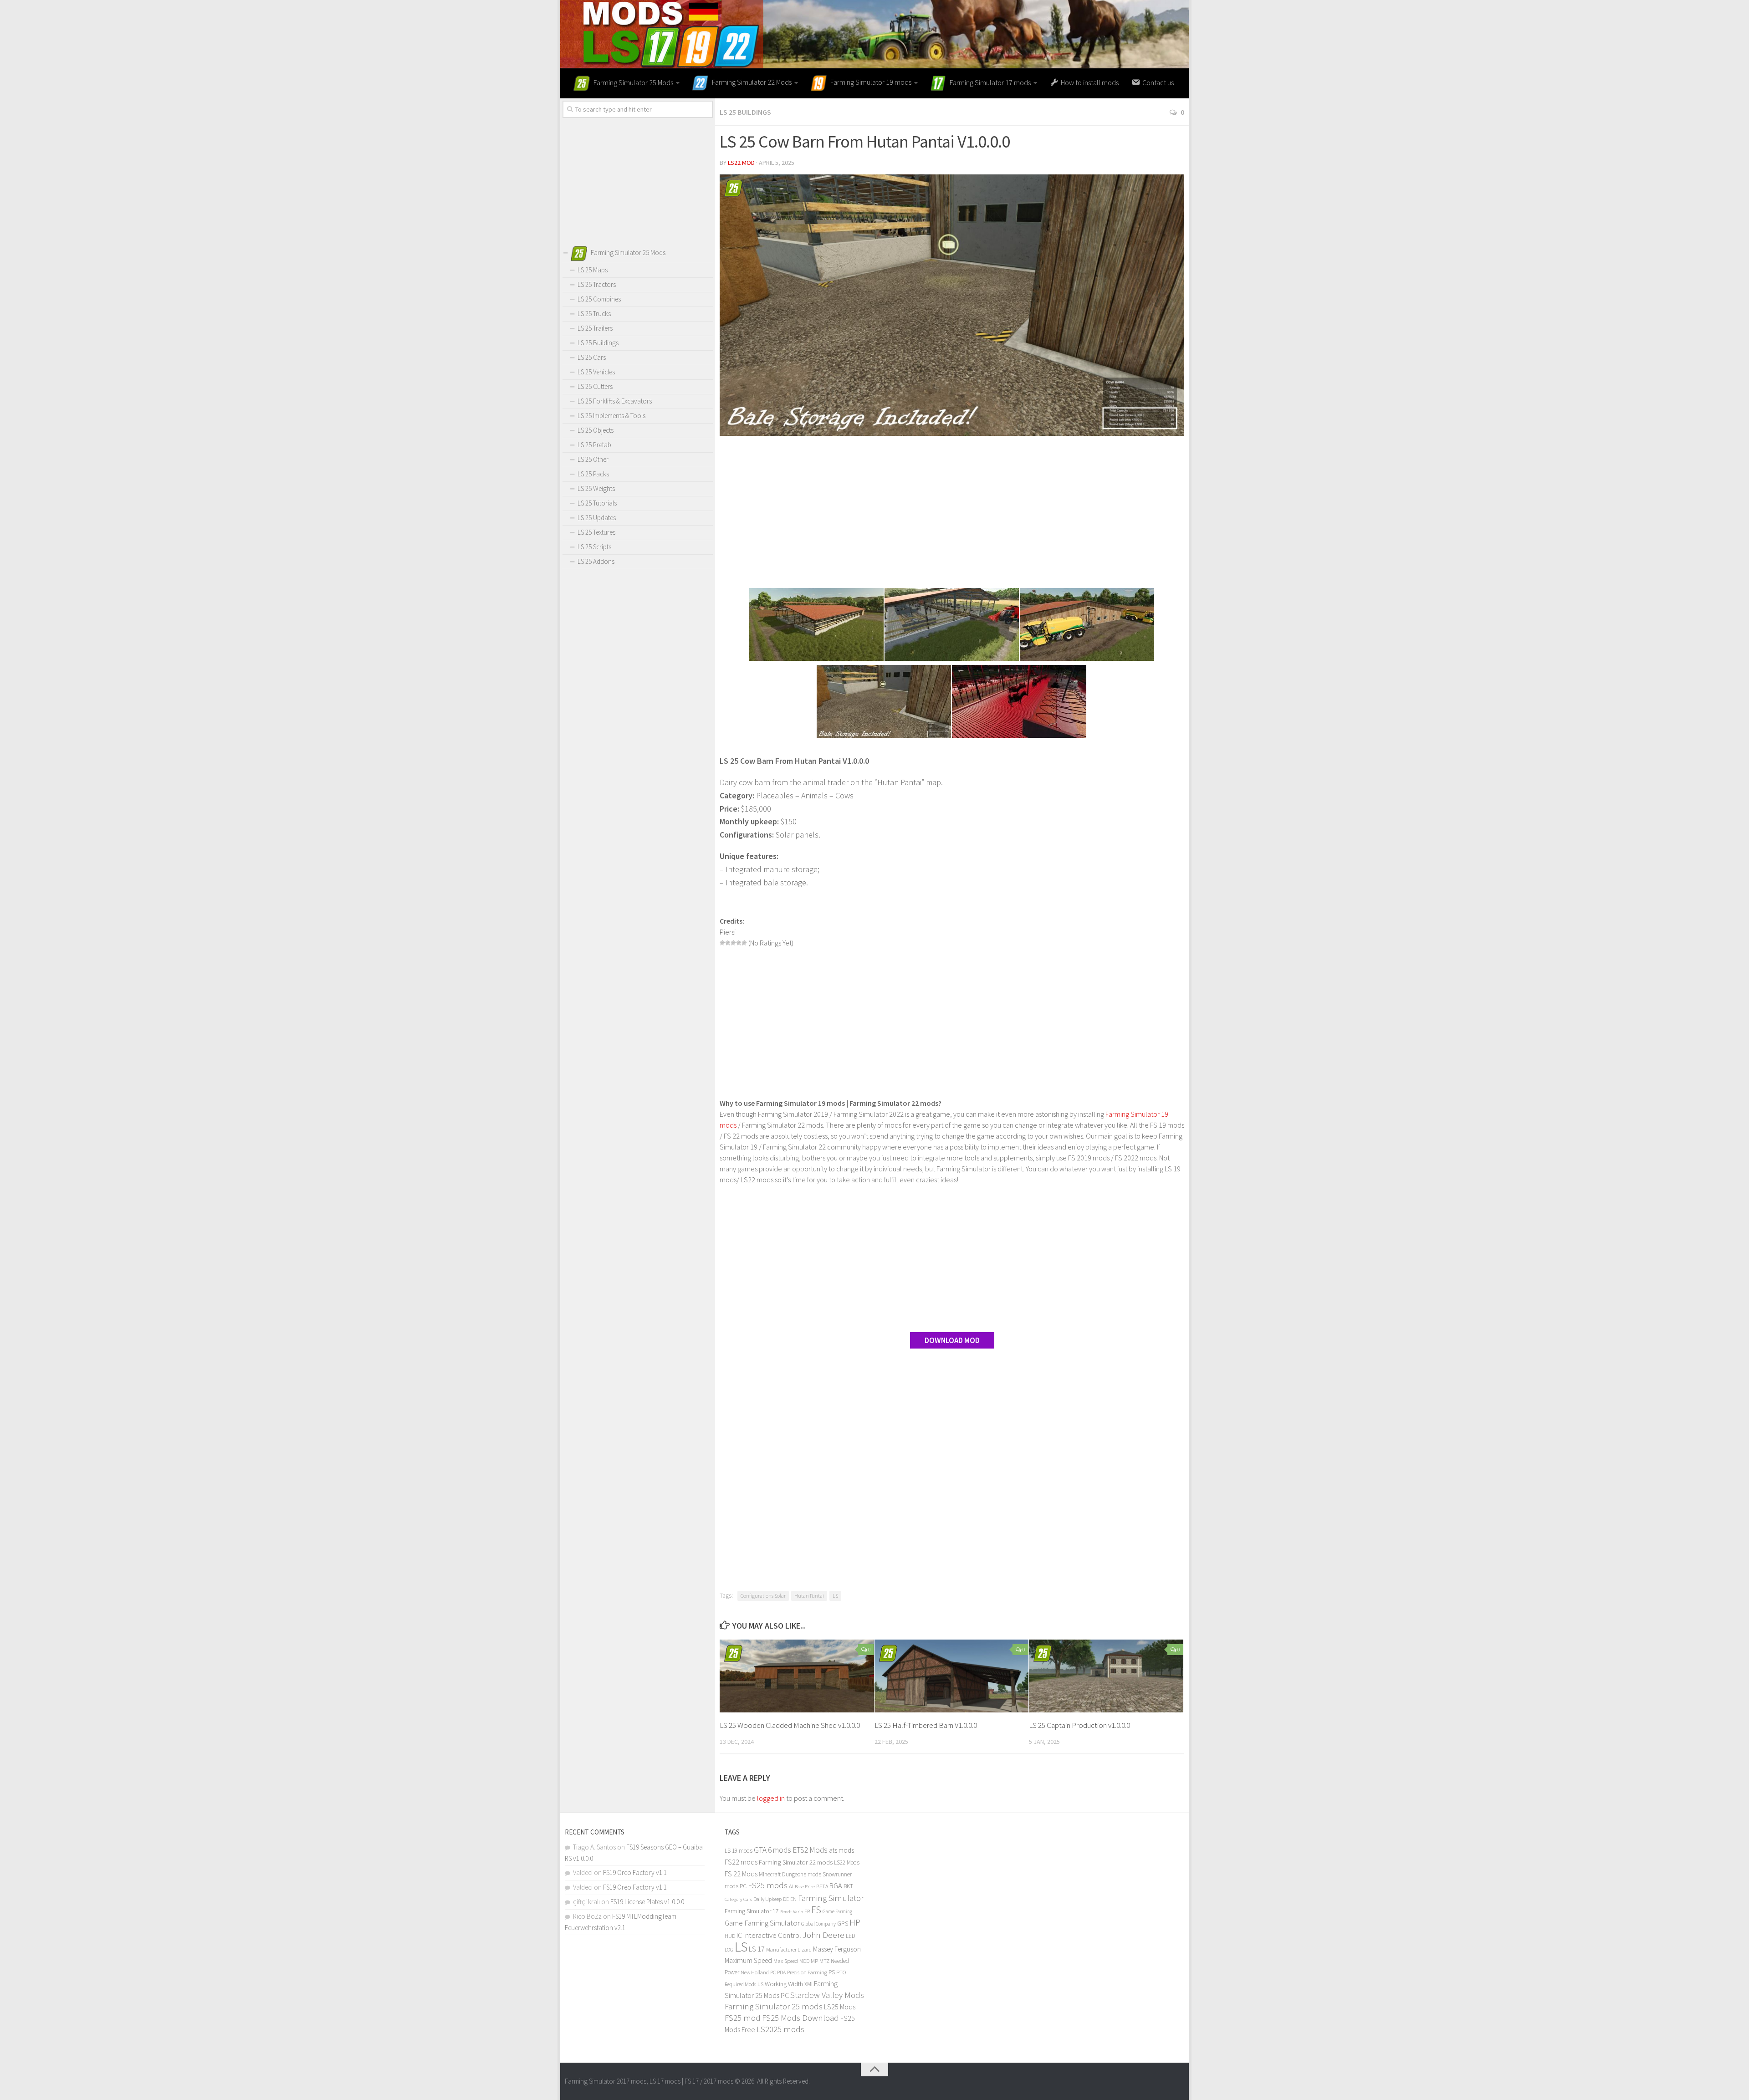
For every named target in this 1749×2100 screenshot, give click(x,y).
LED (851, 1936)
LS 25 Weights (596, 488)
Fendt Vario (792, 1911)
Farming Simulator (831, 1898)
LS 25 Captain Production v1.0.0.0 (1079, 1725)
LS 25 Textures (596, 532)
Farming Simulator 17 (752, 1911)
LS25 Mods (840, 2007)
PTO (841, 1972)
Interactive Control (772, 1935)
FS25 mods (768, 1885)
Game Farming (837, 1911)
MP (814, 1961)
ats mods (841, 1850)
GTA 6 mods (772, 1850)
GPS (843, 1924)
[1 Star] (722, 943)
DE (786, 1899)
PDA (781, 1972)
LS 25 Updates (597, 518)
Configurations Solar (763, 1596)
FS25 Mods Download (800, 2018)
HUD (730, 1936)
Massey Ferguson (837, 1949)
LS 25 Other (593, 459)
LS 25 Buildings (745, 112)
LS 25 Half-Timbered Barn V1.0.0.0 (926, 1725)
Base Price (805, 1887)
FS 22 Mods (741, 1874)
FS (816, 1910)
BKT (848, 1886)
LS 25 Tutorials (597, 503)
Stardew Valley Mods (827, 1995)
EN (793, 1899)
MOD (804, 1961)
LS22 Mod (741, 163)
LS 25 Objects (596, 430)
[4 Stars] (739, 943)
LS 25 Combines (599, 299)
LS (835, 1596)
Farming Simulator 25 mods (774, 2006)
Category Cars (738, 1899)
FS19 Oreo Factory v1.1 (635, 1873)
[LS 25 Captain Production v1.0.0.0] (1106, 1676)
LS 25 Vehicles (596, 372)
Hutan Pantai (809, 1596)
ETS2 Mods (810, 1850)
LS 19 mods (739, 1851)
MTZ (824, 1961)
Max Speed (786, 1961)
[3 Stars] (733, 943)
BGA (836, 1885)
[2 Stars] (728, 943)
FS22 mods (741, 1862)
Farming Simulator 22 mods (796, 1862)
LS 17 (757, 1949)
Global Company (818, 1924)
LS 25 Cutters (595, 386)
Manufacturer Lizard (789, 1949)
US (760, 1984)
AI (791, 1886)
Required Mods (740, 1984)
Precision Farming (807, 1972)
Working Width (784, 1984)
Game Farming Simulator (762, 1923)
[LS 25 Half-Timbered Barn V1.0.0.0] (952, 1676)
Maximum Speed (748, 1960)
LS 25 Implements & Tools (611, 416)
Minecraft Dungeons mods (790, 1874)
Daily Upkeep (767, 1899)
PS (832, 1972)
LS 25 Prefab (594, 445)
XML (809, 1984)
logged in (771, 1798)
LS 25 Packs (593, 474)
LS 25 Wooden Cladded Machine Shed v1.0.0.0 (790, 1725)
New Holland (755, 1972)
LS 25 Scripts (594, 547)
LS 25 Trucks (594, 314)
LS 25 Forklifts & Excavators (615, 401)
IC (739, 1935)
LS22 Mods (847, 1862)
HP (855, 1922)
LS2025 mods (780, 2029)
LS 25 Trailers (595, 328)
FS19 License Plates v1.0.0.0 (647, 1902)
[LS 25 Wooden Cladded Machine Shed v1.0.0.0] (797, 1676)
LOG (729, 1950)
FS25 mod (743, 2018)
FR (807, 1911)
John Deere (823, 1935)
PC (773, 1972)
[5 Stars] (744, 943)
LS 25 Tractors (597, 284)
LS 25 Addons (596, 561)
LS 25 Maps (593, 270)
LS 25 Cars (592, 357)
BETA (822, 1886)
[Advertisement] (952, 513)
